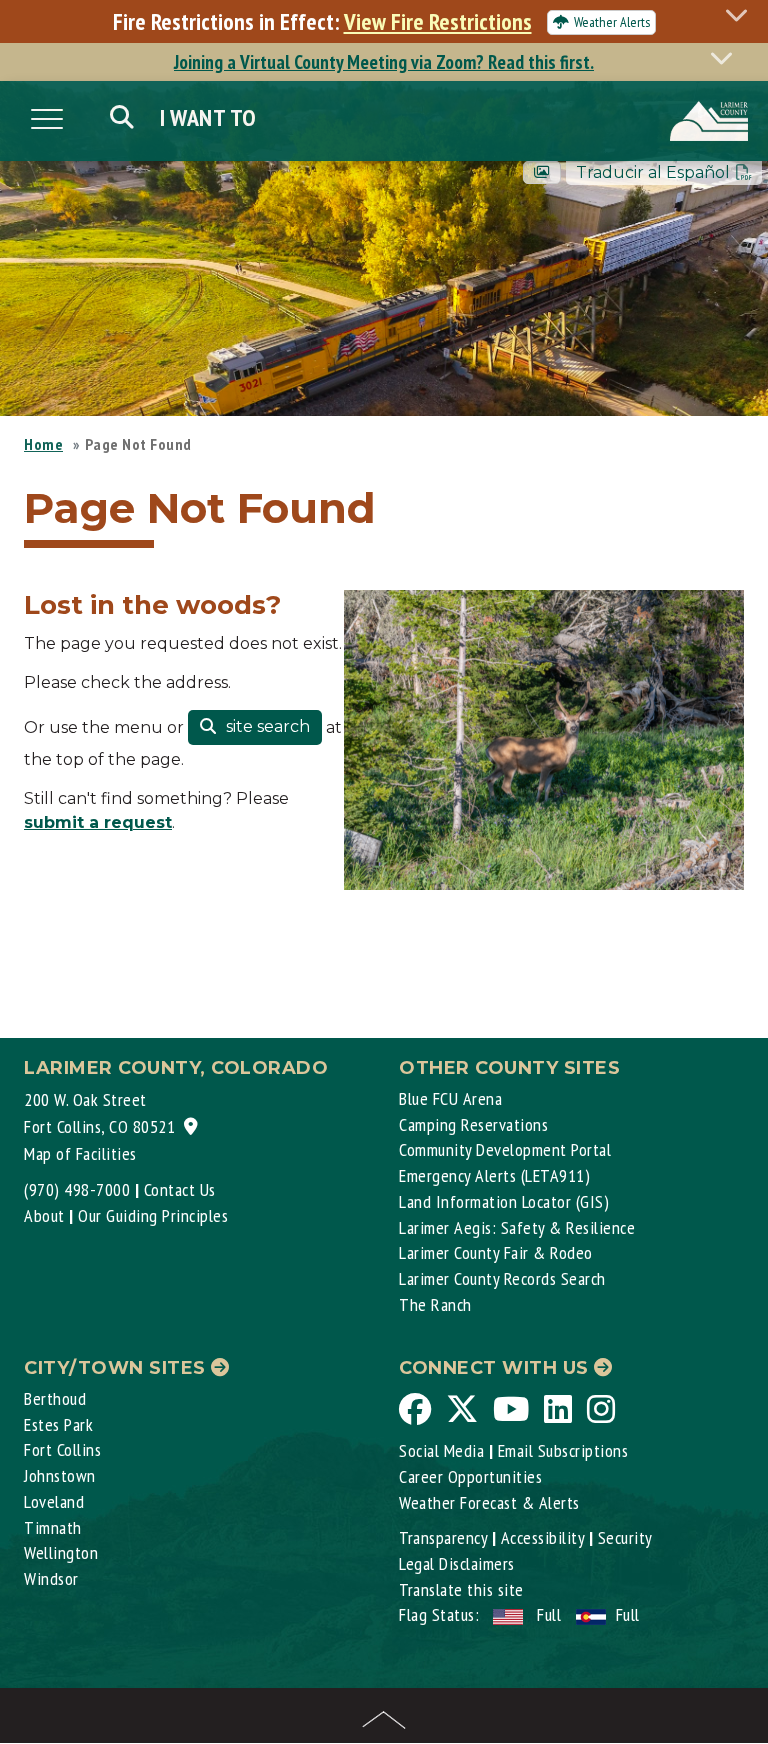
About (44, 1215)
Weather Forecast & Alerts (489, 1502)
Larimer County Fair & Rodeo (496, 1252)
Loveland (54, 1501)
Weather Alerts (612, 22)
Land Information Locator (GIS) (504, 1201)
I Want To (208, 117)
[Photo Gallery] (542, 172)
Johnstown (60, 1475)
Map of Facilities (80, 1153)
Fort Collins (62, 1449)
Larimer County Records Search (502, 1278)
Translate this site (461, 1589)
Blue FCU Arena (450, 1098)
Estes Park (58, 1424)
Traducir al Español (653, 172)
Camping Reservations (473, 1124)
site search (266, 726)
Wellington (61, 1552)
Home (43, 444)
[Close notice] (742, 14)
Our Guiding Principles (153, 1215)
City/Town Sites (117, 1368)
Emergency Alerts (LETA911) (494, 1175)
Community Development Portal (505, 1149)
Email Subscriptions (563, 1450)
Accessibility (543, 1537)
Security (625, 1537)
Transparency (443, 1537)
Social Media (441, 1450)
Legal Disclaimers (457, 1563)
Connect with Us (496, 1368)
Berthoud (55, 1398)
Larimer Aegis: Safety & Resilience (517, 1227)
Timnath (53, 1527)
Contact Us (180, 1189)
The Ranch (435, 1304)
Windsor (51, 1578)
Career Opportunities (470, 1476)
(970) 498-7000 (77, 1189)
